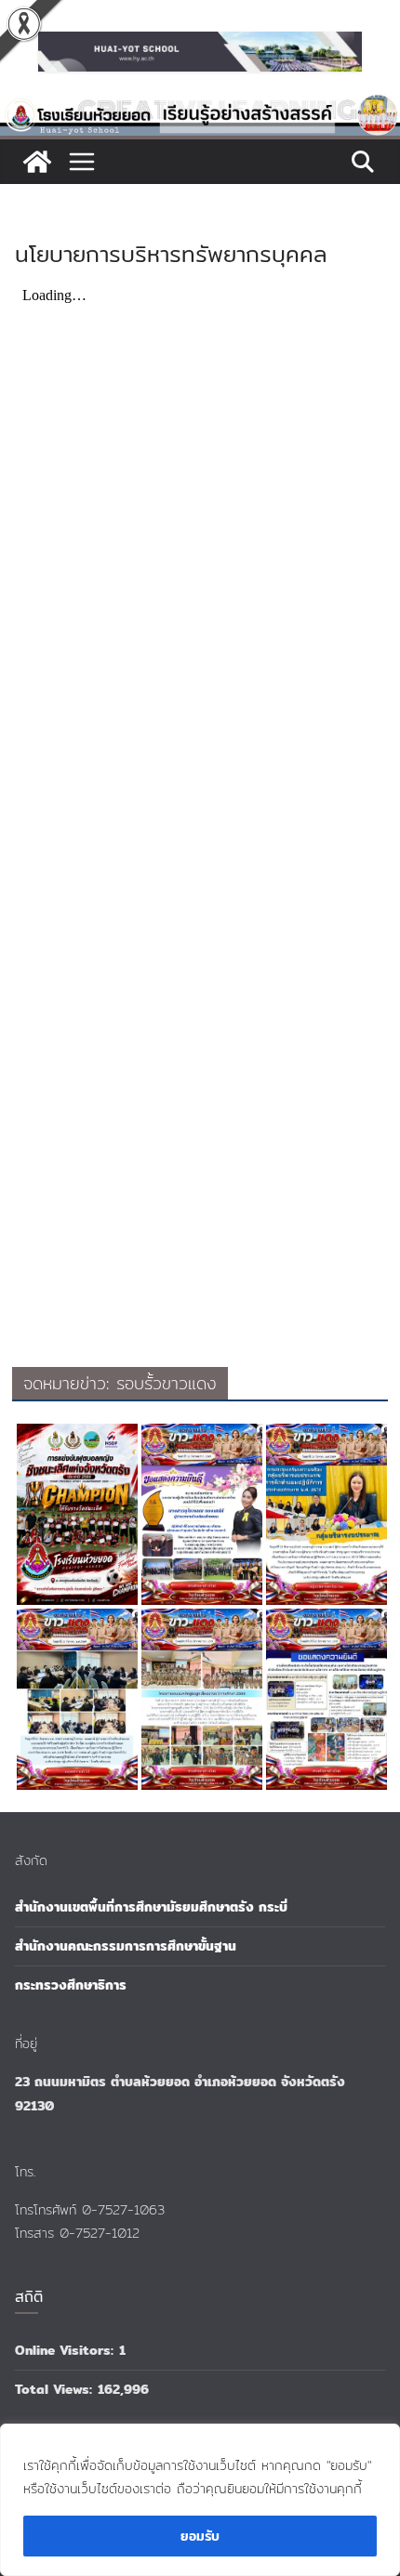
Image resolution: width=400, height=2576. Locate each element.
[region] (200, 2500)
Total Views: (56, 2389)
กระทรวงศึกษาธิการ (71, 1985)
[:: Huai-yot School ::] (200, 106)
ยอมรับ (200, 2536)
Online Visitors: (67, 2350)
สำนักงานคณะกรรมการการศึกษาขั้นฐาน (126, 1946)
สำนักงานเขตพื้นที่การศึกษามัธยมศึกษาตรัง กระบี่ (151, 1907)
